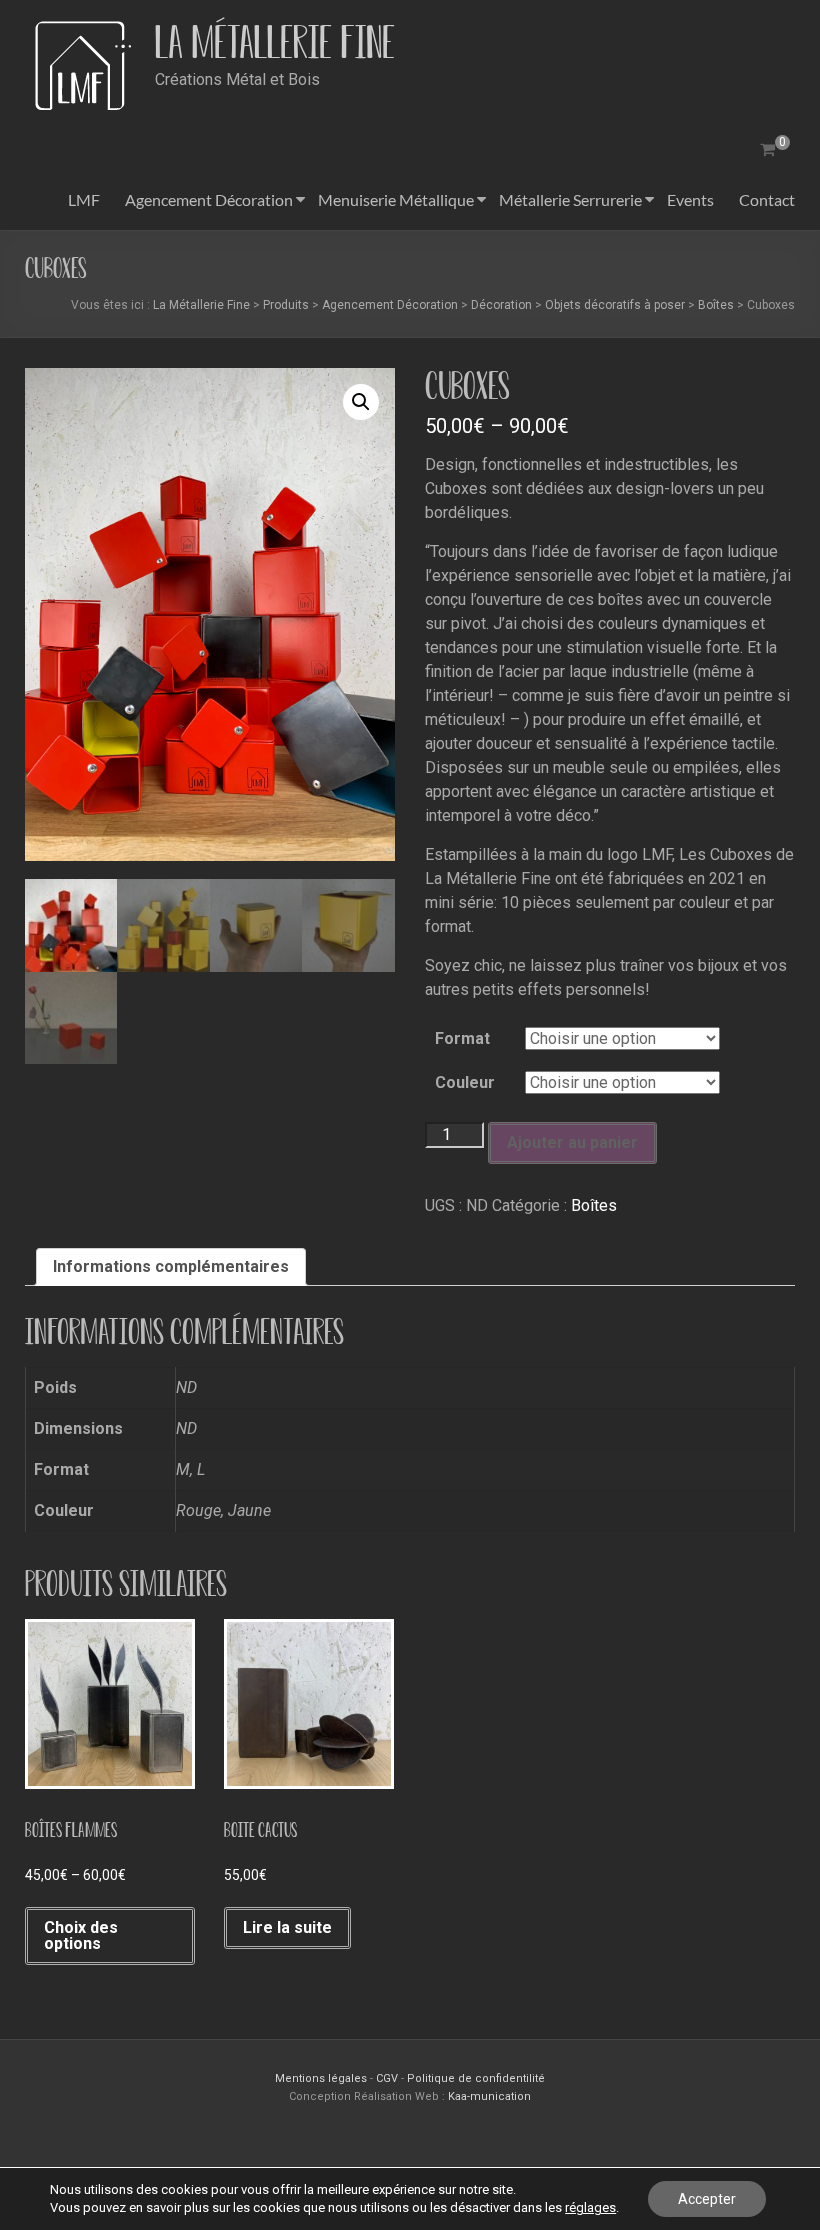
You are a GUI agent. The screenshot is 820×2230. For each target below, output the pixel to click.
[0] (767, 150)
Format (462, 1038)
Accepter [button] (707, 2199)
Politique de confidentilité (476, 2078)
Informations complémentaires (171, 1266)
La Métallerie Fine (275, 42)
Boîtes (594, 1205)
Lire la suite (287, 1927)
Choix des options (81, 1935)
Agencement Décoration (209, 199)
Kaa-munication (489, 2096)
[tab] (171, 1267)
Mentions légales (322, 2078)
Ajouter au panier (572, 1142)
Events (690, 199)
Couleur (465, 1082)
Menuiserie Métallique (396, 199)
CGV (387, 2078)
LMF (84, 199)
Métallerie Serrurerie (570, 199)
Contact (767, 199)
